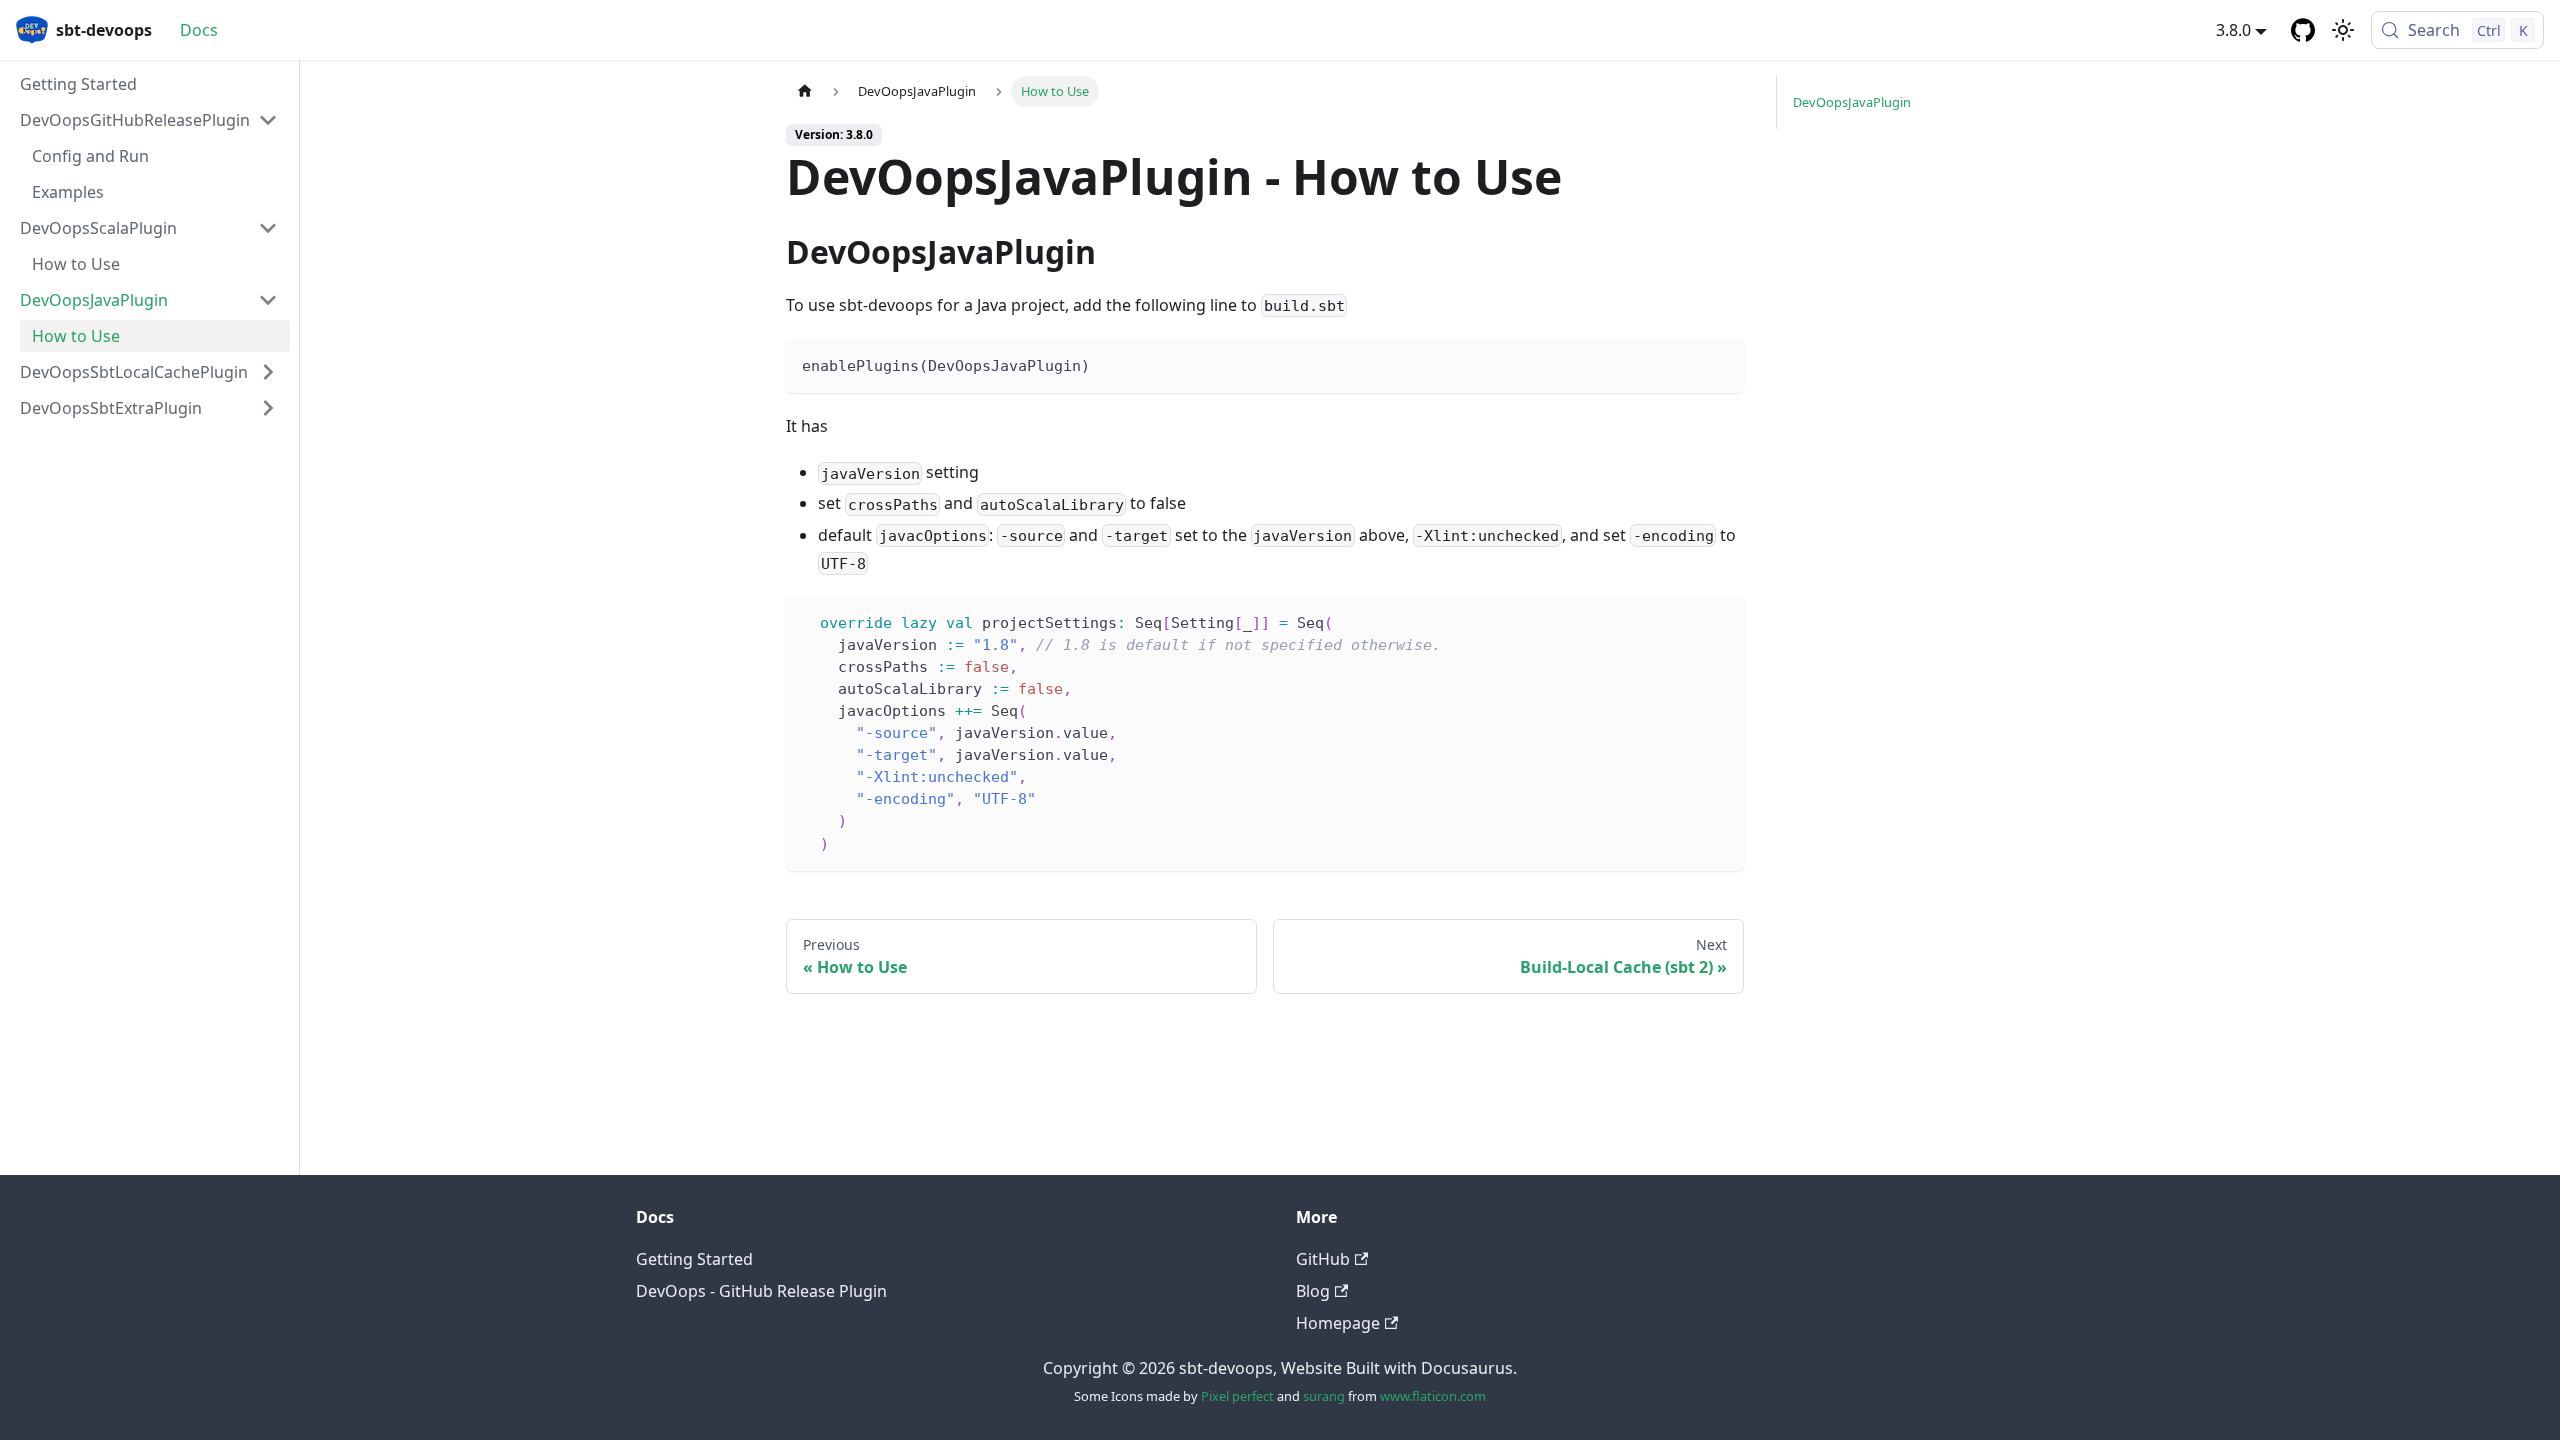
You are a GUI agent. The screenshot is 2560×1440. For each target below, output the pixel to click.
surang (1324, 1396)
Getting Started (694, 1259)
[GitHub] (2303, 30)
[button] (149, 120)
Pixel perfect (1237, 1396)
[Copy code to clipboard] (1719, 363)
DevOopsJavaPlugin (1852, 102)
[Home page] (805, 91)
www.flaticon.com (1433, 1396)
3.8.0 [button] (2233, 30)
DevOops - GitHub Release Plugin (761, 1291)
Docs (199, 30)
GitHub (1323, 1259)
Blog (1313, 1291)
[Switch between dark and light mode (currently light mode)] (2343, 30)
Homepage (1338, 1323)
